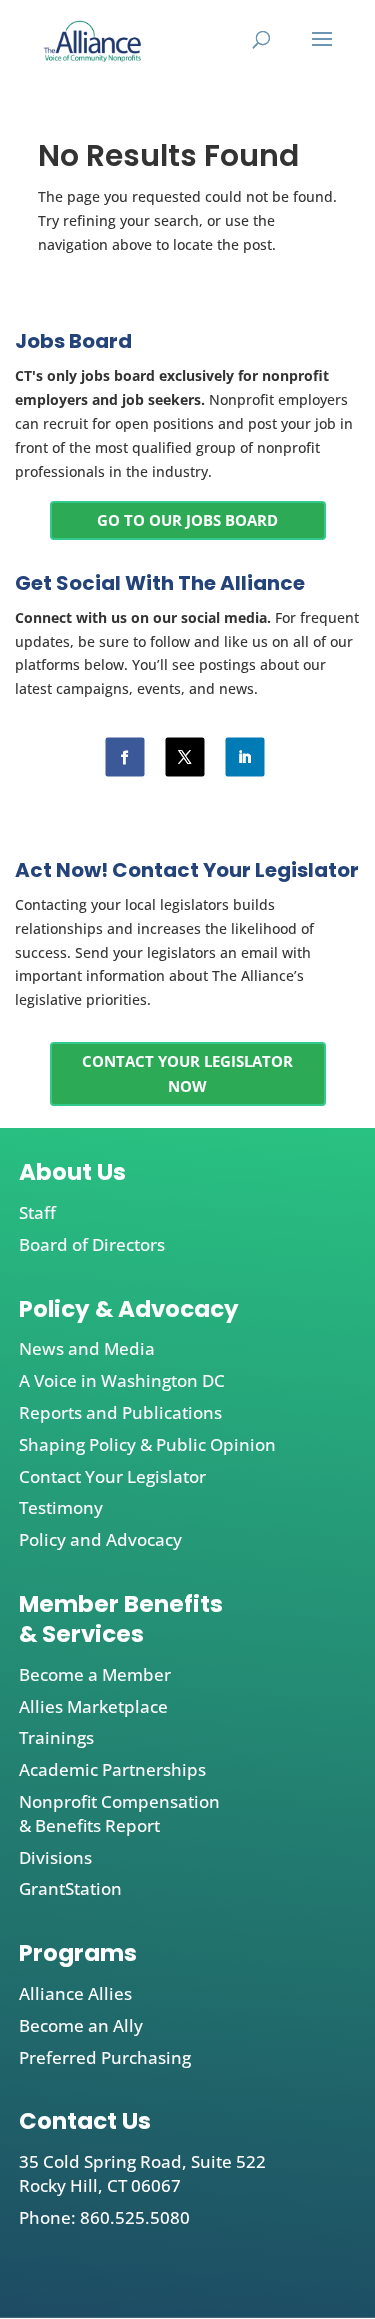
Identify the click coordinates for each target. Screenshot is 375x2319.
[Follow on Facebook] (124, 757)
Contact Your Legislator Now (187, 1074)
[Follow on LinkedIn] (244, 757)
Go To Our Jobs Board (187, 520)
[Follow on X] (184, 757)
